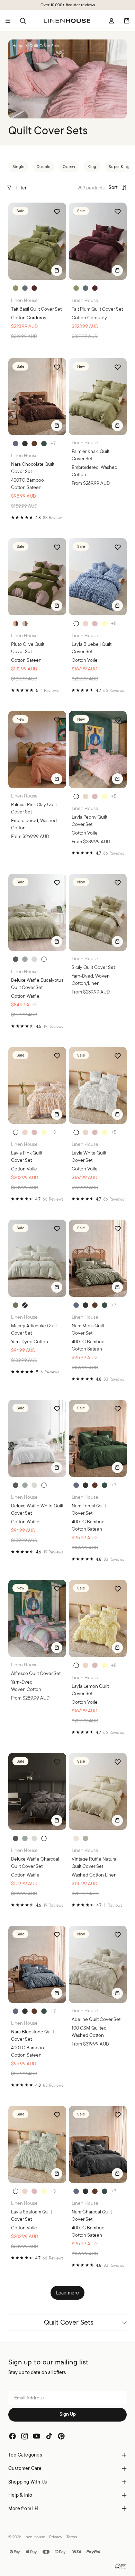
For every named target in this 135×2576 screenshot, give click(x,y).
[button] (118, 188)
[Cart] (127, 21)
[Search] (23, 21)
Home (18, 46)
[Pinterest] (61, 2436)
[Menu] (8, 21)
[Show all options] (53, 443)
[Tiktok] (49, 2436)
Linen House (34, 2537)
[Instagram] (25, 2436)
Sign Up (68, 2414)
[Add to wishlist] (57, 212)
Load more (68, 2293)
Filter (21, 188)
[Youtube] (37, 2436)
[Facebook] (12, 2436)
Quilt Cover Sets (69, 2322)
